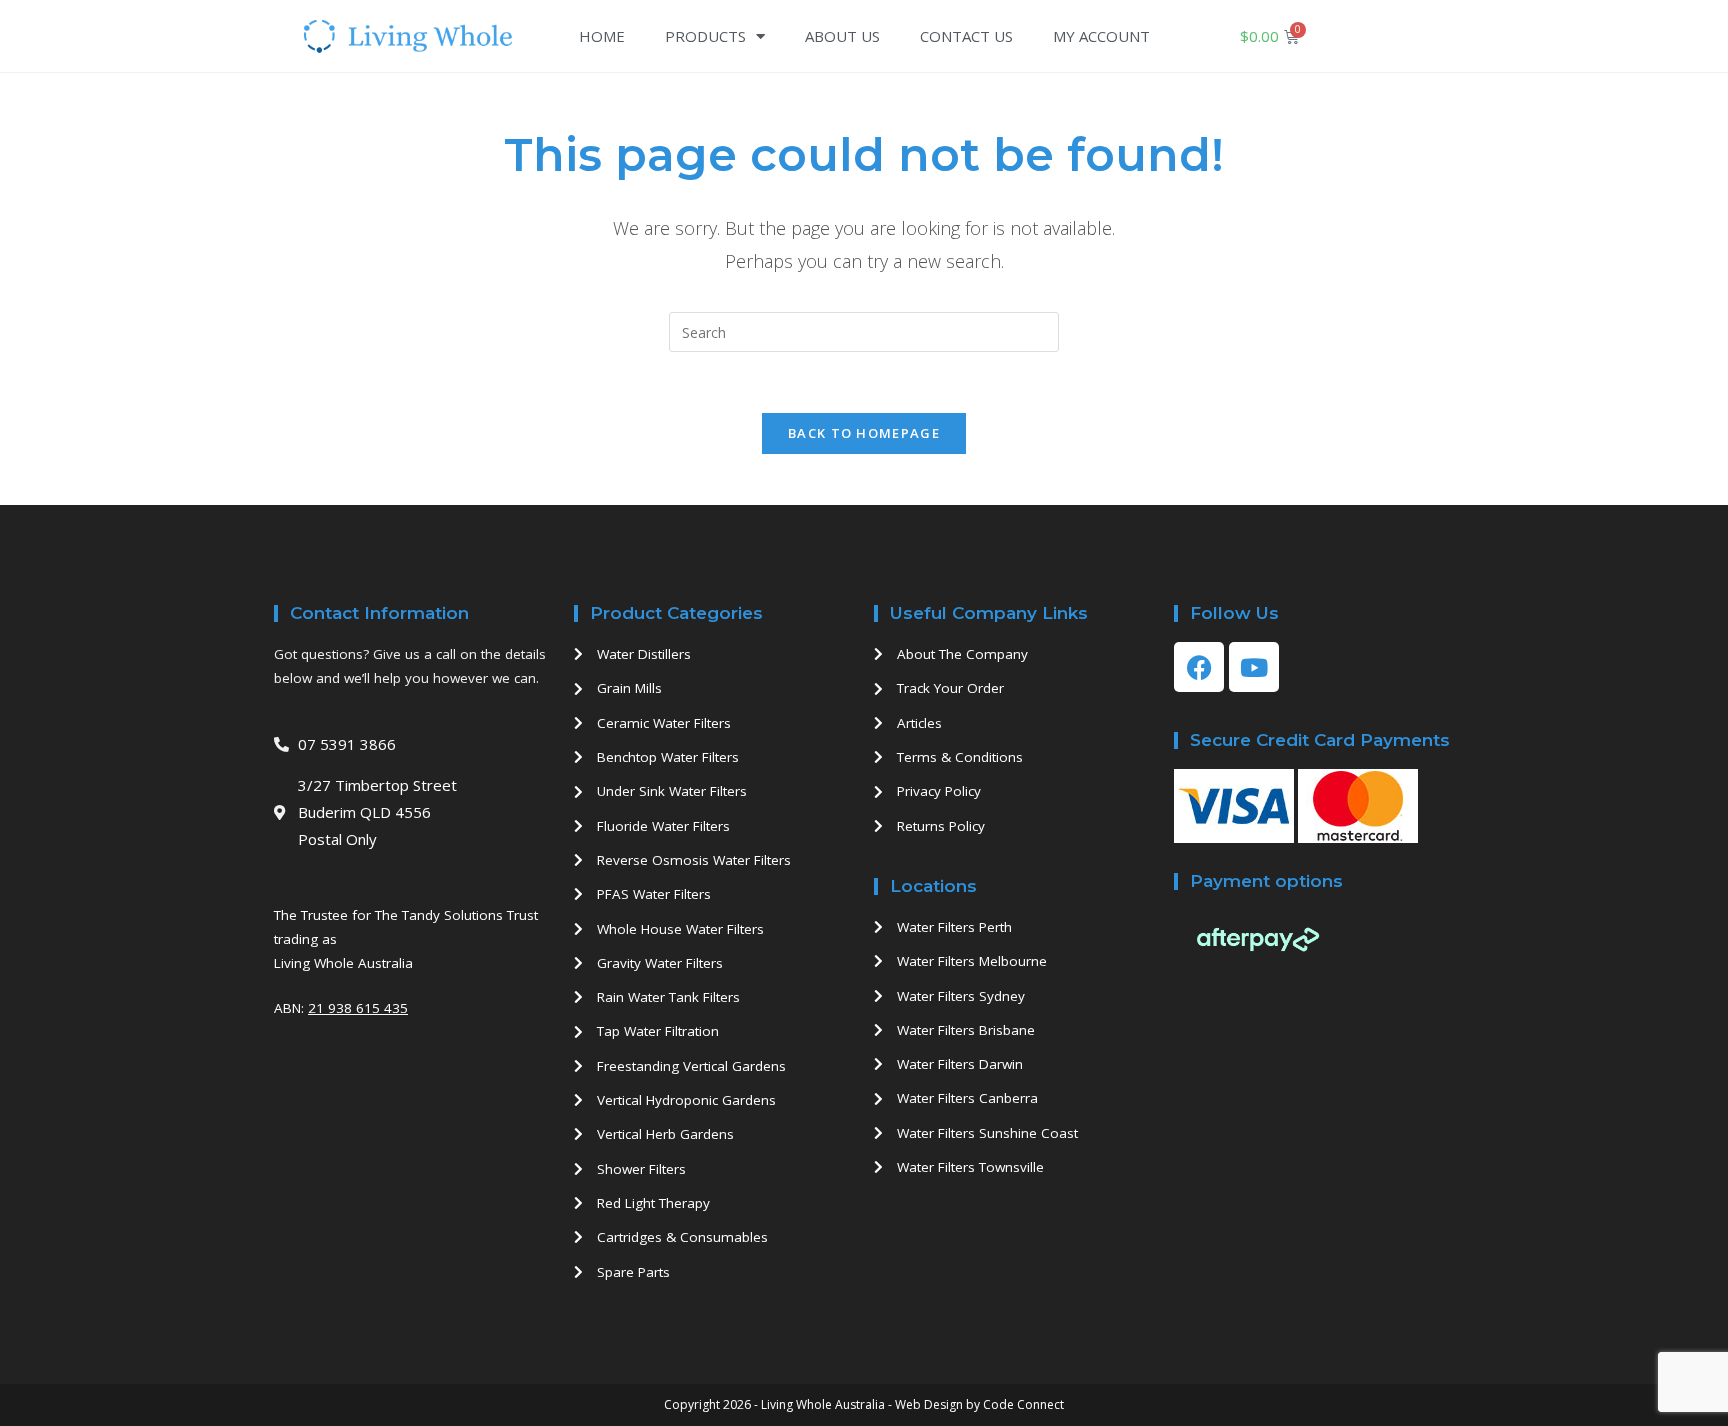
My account (1101, 36)
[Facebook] (1199, 667)
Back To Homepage (864, 433)
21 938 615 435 (358, 1008)
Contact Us (966, 36)
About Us (842, 36)
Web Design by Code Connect (979, 1404)
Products (705, 36)
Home (602, 36)
